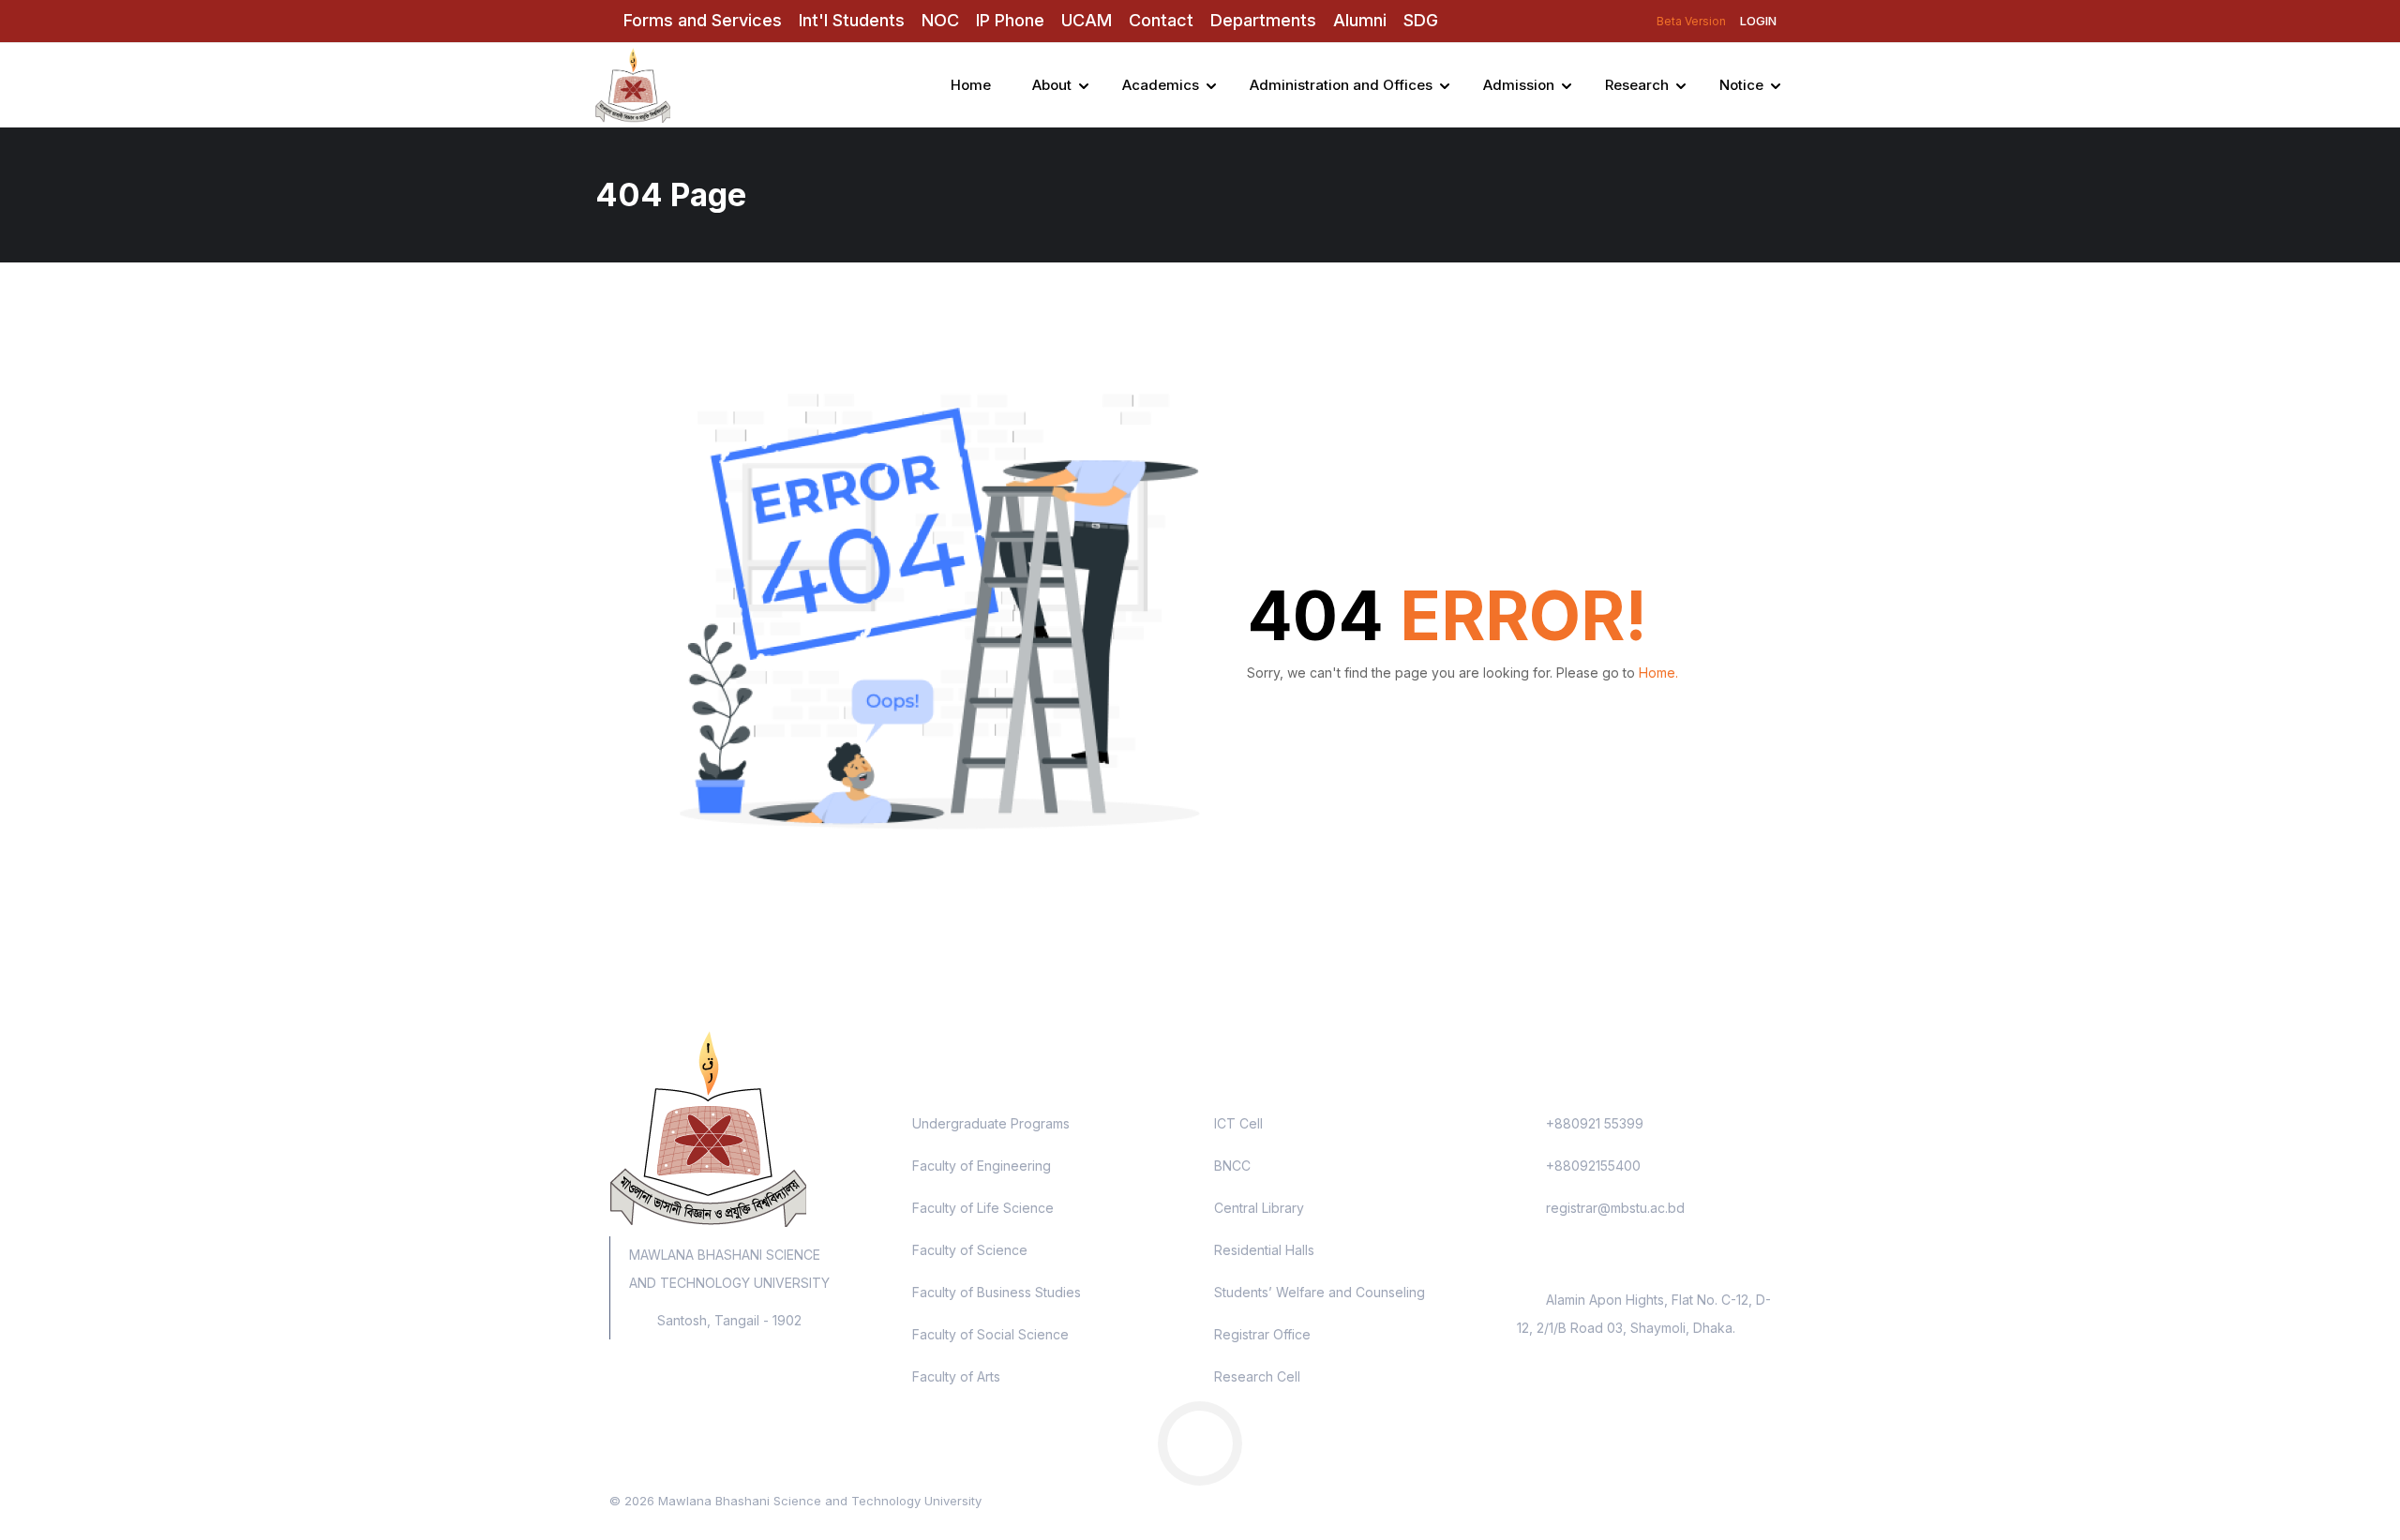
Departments (1263, 20)
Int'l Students (852, 20)
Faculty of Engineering (982, 1166)
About (1052, 85)
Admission (1519, 85)
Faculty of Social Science (990, 1334)
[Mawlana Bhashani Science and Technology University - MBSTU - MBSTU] (684, 85)
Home (971, 85)
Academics (1161, 85)
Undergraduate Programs (991, 1123)
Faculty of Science (970, 1250)
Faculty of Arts (956, 1376)
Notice (1741, 85)
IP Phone (1010, 20)
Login (1758, 21)
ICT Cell (1238, 1123)
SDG (1421, 20)
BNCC (1232, 1166)
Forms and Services (703, 20)
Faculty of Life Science (983, 1208)
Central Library (1259, 1208)
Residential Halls (1264, 1250)
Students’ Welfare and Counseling (1320, 1292)
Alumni (1360, 20)
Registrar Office (1262, 1334)
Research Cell (1257, 1376)
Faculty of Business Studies (997, 1292)
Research (1637, 85)
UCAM (1087, 20)
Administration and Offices (1341, 85)
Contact (1161, 20)
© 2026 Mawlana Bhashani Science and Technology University (795, 1501)
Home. (1658, 673)
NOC (940, 20)
